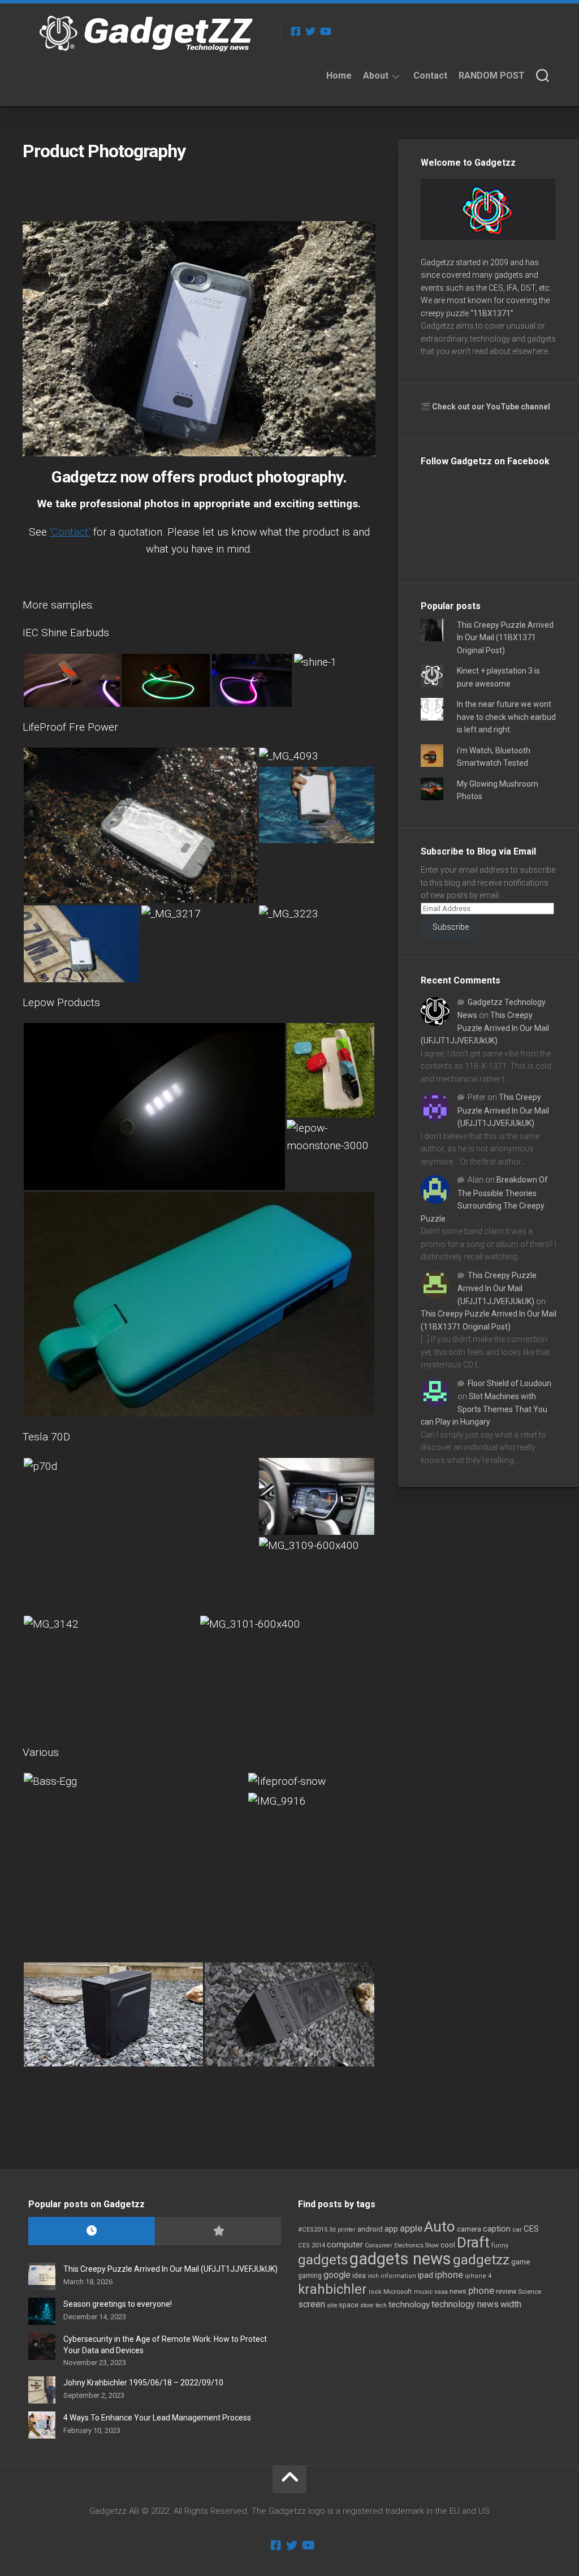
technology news (465, 2304)
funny (500, 2245)
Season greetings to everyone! (118, 2304)
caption (497, 2229)
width (511, 2304)
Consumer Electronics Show (402, 2245)
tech (381, 2305)
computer (345, 2245)
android (370, 2229)
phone (481, 2290)
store (367, 2305)
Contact (430, 75)
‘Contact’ (70, 532)
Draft (473, 2242)
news (458, 2292)
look (375, 2292)
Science (530, 2292)
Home (339, 75)
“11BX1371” (492, 313)
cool (448, 2245)
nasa (441, 2292)
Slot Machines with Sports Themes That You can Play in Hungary (484, 1409)
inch (373, 2276)
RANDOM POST (492, 75)
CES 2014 (312, 2245)
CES (531, 2229)
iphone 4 (478, 2276)
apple (411, 2228)
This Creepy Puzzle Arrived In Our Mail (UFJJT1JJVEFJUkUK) (485, 1028)
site (332, 2305)
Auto (440, 2227)
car (517, 2229)
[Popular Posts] (218, 2231)
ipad (425, 2275)
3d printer (342, 2230)
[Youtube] (325, 31)
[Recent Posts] (92, 2231)
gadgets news (400, 2259)
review (506, 2291)
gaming (310, 2276)
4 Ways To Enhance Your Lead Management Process (157, 2418)
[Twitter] (310, 31)
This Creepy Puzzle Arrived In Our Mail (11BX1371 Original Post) (505, 638)
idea (359, 2276)
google (337, 2275)
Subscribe (451, 927)
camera (469, 2229)
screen (312, 2304)
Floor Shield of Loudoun (509, 1383)
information (398, 2276)
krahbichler (332, 2289)
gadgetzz (481, 2260)
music (423, 2292)
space (349, 2305)
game (520, 2262)
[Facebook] (296, 31)
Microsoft (398, 2292)
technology (409, 2305)
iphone (449, 2275)
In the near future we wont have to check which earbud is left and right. (506, 717)
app (391, 2229)
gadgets (323, 2260)
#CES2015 (313, 2230)
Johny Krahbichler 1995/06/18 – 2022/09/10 (143, 2383)
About (376, 75)
